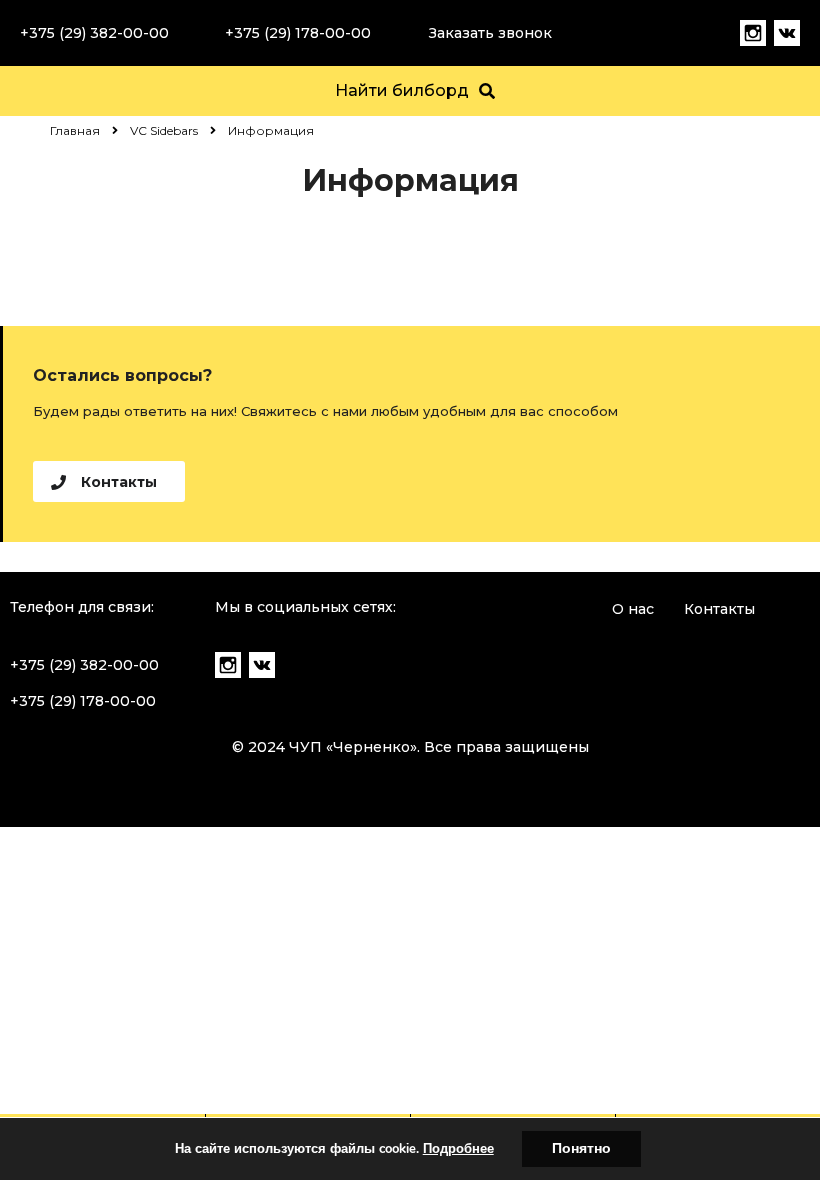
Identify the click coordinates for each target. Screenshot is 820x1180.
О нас (633, 609)
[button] (109, 481)
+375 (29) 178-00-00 (298, 33)
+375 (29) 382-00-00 (94, 33)
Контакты (719, 609)
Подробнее (458, 1149)
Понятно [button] (581, 1148)
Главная (75, 130)
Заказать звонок (490, 33)
